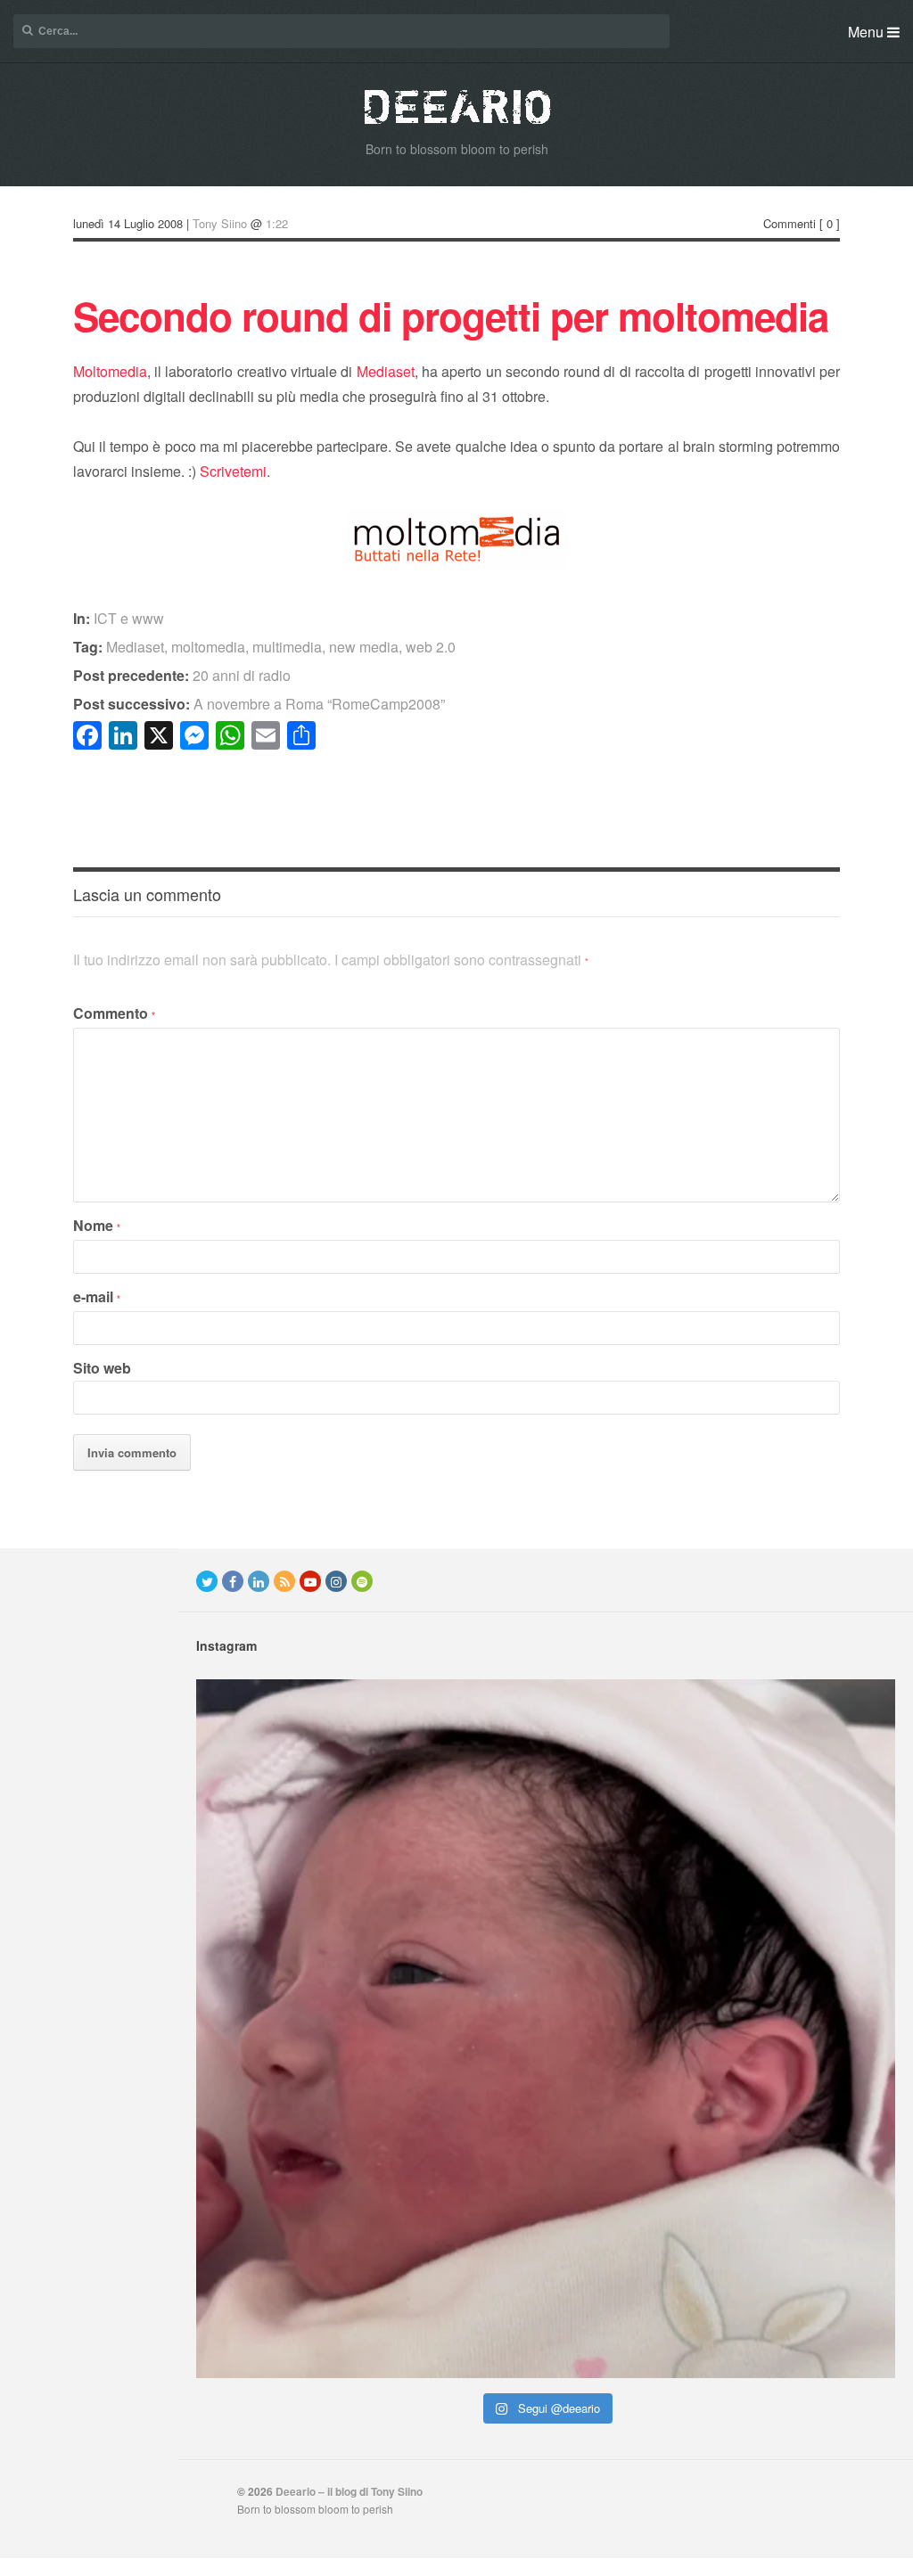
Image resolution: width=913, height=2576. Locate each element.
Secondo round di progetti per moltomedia (451, 316)
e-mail (97, 1296)
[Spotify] (362, 1581)
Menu (868, 32)
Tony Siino (220, 223)
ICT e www (129, 618)
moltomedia (208, 647)
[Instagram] (336, 1581)
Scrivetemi (233, 471)
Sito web (102, 1368)
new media (364, 647)
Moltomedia (110, 371)
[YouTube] (310, 1581)
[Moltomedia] (456, 564)
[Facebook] (233, 1581)
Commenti (790, 223)
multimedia (287, 647)
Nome (97, 1225)
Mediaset (386, 371)
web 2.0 (431, 647)
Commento (114, 1013)
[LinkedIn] (259, 1581)
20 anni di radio (182, 675)
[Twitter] (207, 1581)
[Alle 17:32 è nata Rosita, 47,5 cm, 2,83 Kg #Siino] (546, 2029)
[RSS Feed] (284, 1581)
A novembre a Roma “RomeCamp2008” (259, 704)
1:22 (277, 223)
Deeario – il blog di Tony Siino (349, 2491)
